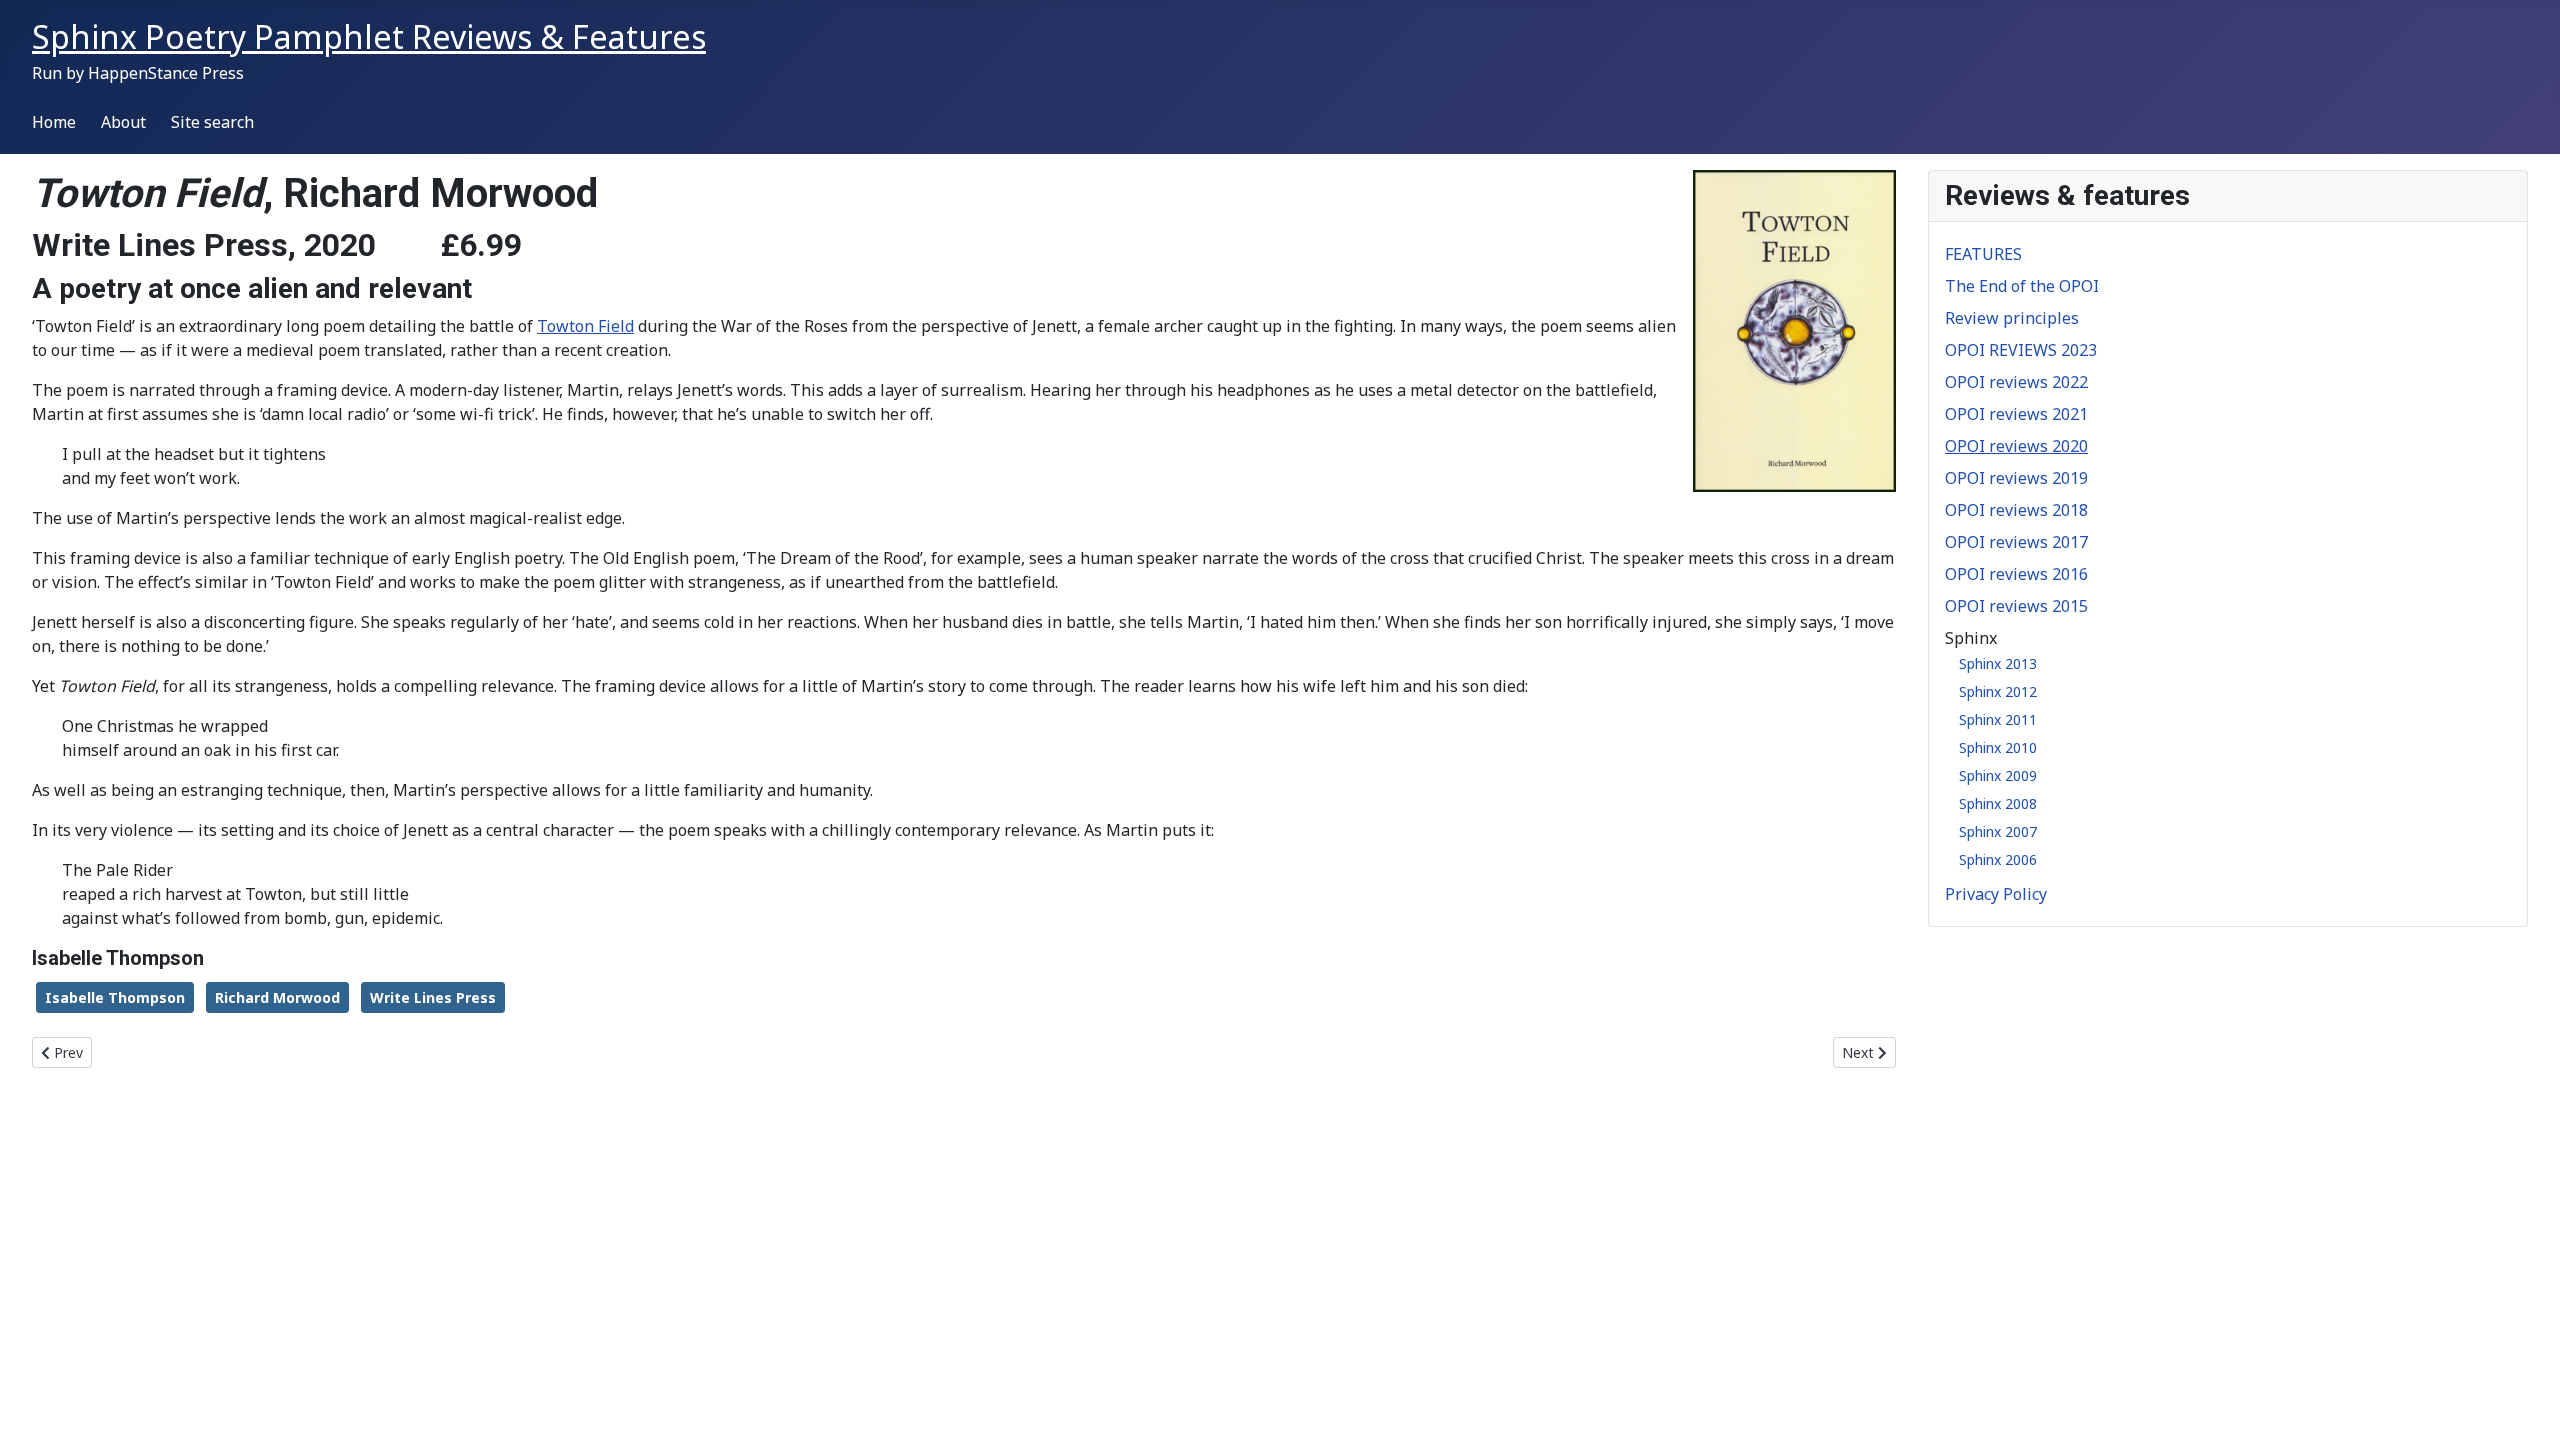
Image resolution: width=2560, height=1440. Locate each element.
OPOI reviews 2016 (2016, 574)
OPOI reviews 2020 (2016, 446)
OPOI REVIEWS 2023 (2021, 350)
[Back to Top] (2525, 1403)
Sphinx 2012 (1998, 691)
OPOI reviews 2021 (2016, 414)
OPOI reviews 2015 (2016, 606)
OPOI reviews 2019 (2016, 478)
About (123, 122)
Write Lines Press (433, 997)
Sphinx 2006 (1998, 859)
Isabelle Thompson (115, 997)
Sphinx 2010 (1998, 747)
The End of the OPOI (2022, 286)
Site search (212, 122)
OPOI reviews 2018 (2016, 510)
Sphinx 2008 (1998, 803)
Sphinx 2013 (1998, 663)
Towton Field (585, 326)
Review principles (2012, 318)
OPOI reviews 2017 (2016, 542)
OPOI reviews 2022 (2016, 382)
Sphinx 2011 (1998, 719)
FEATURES (1983, 254)
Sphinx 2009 (1998, 775)
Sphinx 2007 (1998, 831)
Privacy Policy (1996, 894)
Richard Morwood (277, 997)
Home (54, 122)
